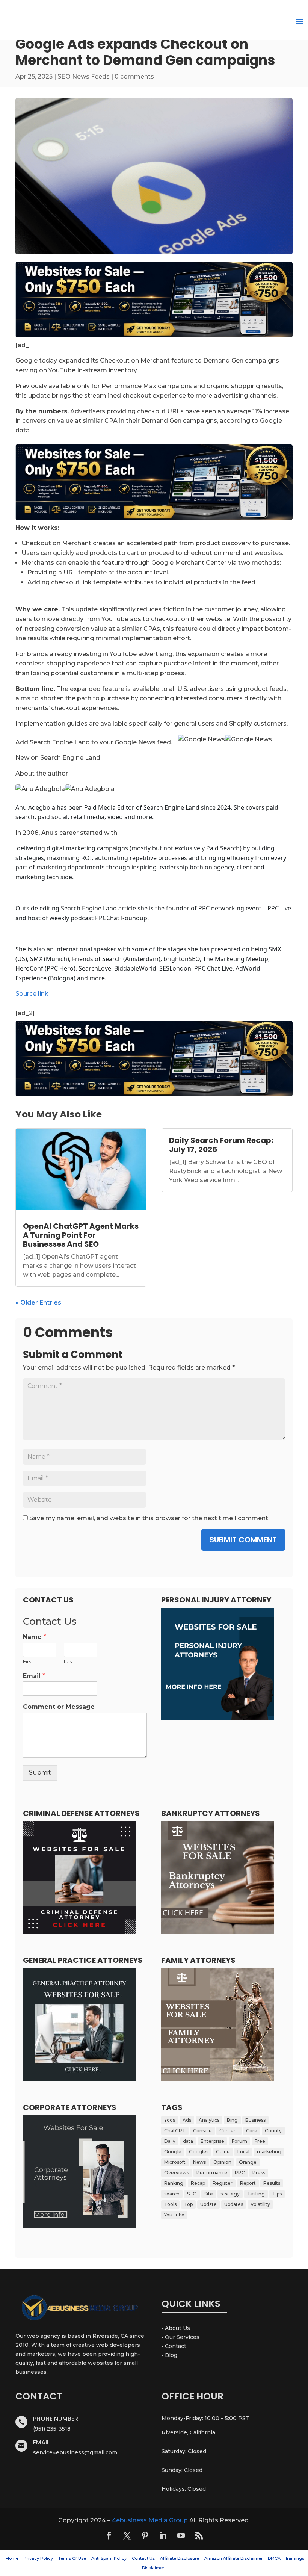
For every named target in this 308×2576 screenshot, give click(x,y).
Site (209, 2194)
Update (208, 2204)
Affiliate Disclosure (180, 2558)
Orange (248, 2162)
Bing (232, 2120)
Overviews (177, 2173)
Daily (170, 2141)
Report (248, 2183)
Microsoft (175, 2162)
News (199, 2162)
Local (243, 2152)
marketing (269, 2152)
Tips (277, 2194)
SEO (192, 2194)
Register (223, 2183)
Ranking (174, 2183)
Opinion (222, 2162)
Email (34, 1676)
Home (12, 2558)
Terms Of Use (72, 2558)
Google (173, 2152)
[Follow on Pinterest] (145, 2535)
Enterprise (212, 2141)
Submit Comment (243, 1540)
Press (259, 2173)
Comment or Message (59, 1707)
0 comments (134, 76)
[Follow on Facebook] (109, 2535)
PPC (240, 2173)
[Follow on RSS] (199, 2535)
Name (35, 1637)
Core (252, 2131)
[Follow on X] (127, 2535)
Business (255, 2120)
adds (170, 2120)
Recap (198, 2183)
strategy (230, 2194)
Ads (187, 2120)
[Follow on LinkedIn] (163, 2535)
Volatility (260, 2204)
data (188, 2141)
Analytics (209, 2120)
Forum (239, 2141)
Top (188, 2204)
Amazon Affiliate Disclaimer (233, 2558)
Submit (40, 1773)
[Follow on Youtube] (181, 2535)
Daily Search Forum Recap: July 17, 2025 (221, 1145)
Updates (234, 2204)
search (172, 2194)
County (273, 2131)
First (28, 1661)
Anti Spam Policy (109, 2558)
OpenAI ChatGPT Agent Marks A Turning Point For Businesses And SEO (81, 1235)
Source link (32, 994)
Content (229, 2131)
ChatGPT (175, 2131)
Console (202, 2131)
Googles (199, 2152)
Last (69, 1661)
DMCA (274, 2558)
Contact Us (143, 2558)
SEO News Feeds (84, 76)
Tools (170, 2204)
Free (260, 2141)
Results (272, 2183)
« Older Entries (38, 1302)
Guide (223, 2152)
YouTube (174, 2215)
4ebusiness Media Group (150, 2520)
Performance (212, 2173)
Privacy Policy (38, 2558)
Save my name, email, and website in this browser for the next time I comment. (149, 1518)
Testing (256, 2194)
